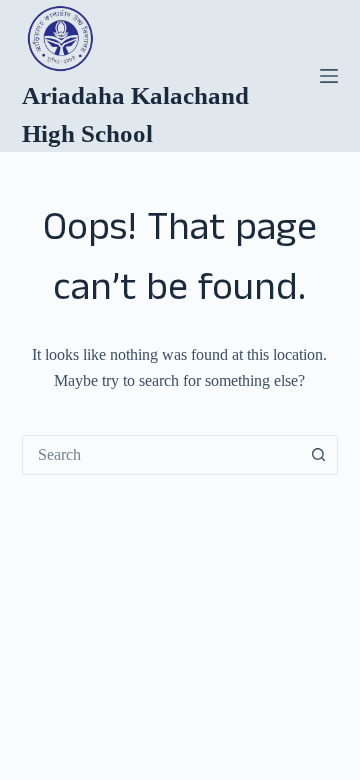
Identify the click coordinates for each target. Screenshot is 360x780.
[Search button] (318, 455)
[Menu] (329, 76)
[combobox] (161, 455)
